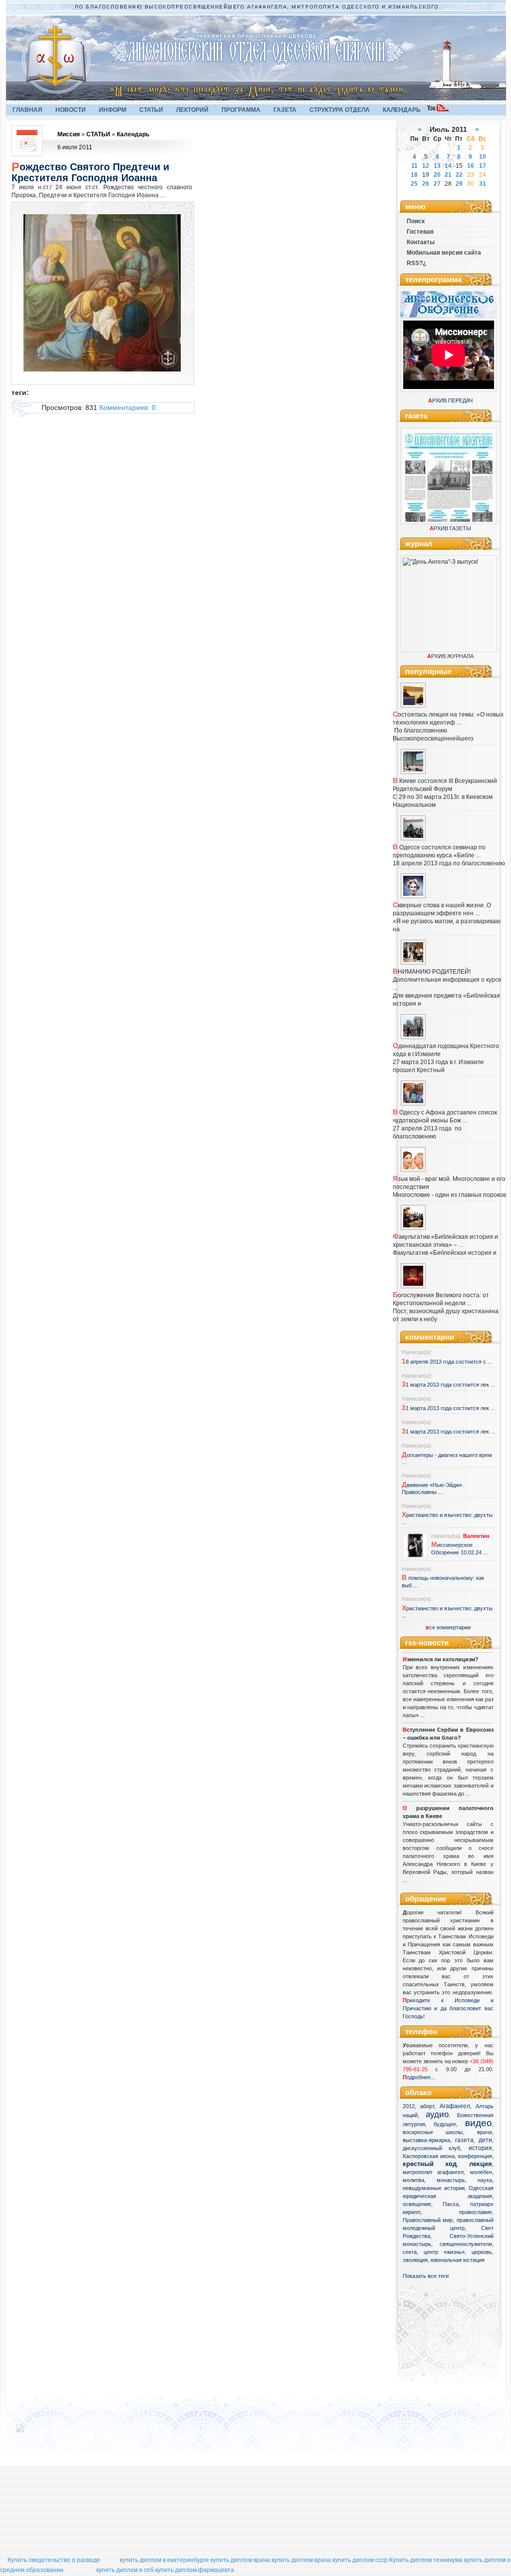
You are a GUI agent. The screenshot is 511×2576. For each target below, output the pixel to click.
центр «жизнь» (444, 2252)
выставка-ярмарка (426, 2140)
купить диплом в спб (125, 2570)
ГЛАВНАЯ (27, 110)
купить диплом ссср (360, 2560)
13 (437, 166)
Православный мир (428, 2220)
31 (483, 184)
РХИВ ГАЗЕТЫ (450, 528)
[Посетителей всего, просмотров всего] (38, 2432)
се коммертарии (448, 1627)
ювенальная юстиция (458, 2260)
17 (483, 166)
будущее (445, 2124)
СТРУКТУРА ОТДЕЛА (340, 110)
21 (448, 175)
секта (410, 2252)
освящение (417, 2204)
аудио (437, 2114)
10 (483, 157)
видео (479, 2123)
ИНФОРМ (113, 110)
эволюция (415, 2260)
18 (414, 175)
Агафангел (455, 2106)
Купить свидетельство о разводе (54, 2560)
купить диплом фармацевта (195, 2570)
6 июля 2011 (75, 147)
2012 (409, 2106)
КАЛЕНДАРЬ (402, 110)
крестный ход (430, 2164)
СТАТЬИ (151, 110)
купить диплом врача (240, 2560)
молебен (481, 2172)
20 (437, 175)
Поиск (416, 221)
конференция (475, 2156)
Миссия (69, 134)
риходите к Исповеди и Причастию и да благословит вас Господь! (448, 2008)
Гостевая (420, 232)
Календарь (133, 134)
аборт (427, 2106)
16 (471, 166)
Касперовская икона (429, 2156)
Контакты (421, 242)
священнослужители (466, 2244)
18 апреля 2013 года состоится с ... (447, 1362)
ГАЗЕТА (285, 110)
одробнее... (421, 2077)
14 (448, 166)
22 (459, 175)
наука (485, 2180)
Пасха (451, 2204)
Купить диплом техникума (426, 2560)
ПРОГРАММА (241, 110)
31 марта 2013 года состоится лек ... (448, 1385)
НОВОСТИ (71, 110)
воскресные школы (433, 2132)
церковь (482, 2252)
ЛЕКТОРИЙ (192, 110)
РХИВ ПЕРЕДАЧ (450, 400)
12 (426, 166)
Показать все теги (426, 2276)
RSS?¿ (416, 263)
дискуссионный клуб (432, 2148)
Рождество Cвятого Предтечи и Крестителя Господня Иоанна (90, 172)
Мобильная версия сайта (444, 253)
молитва (413, 2180)
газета (464, 2140)
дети (485, 2140)
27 (437, 184)
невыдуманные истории (434, 2188)
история (480, 2148)
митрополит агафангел (433, 2172)
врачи (485, 2132)
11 (414, 166)
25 (414, 184)
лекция (481, 2164)
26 (426, 184)
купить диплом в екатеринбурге (164, 2560)
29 (459, 184)
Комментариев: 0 (128, 407)
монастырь (451, 2180)
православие (476, 2212)
